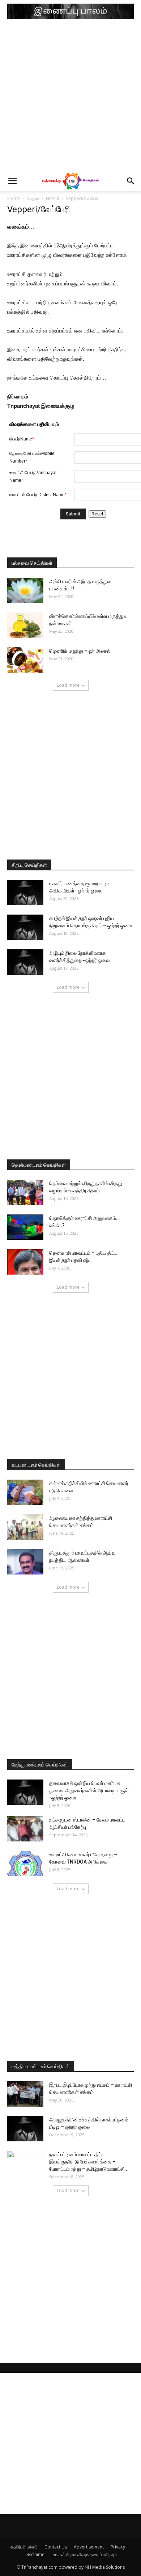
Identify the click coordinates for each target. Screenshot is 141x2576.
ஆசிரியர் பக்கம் (24, 2547)
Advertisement (89, 2547)
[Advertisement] (70, 97)
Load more (68, 685)
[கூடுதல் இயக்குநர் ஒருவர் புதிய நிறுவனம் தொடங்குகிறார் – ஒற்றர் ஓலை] (25, 927)
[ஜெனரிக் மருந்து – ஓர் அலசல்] (25, 660)
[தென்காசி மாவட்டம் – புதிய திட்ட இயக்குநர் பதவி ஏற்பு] (25, 1262)
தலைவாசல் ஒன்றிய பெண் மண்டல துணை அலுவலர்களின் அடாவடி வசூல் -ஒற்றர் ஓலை (89, 1790)
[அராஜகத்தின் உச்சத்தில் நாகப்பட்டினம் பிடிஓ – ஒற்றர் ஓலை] (25, 2129)
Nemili (52, 198)
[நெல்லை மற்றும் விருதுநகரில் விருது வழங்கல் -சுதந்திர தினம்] (25, 1192)
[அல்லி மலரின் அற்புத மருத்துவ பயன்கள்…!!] (25, 590)
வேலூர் (33, 198)
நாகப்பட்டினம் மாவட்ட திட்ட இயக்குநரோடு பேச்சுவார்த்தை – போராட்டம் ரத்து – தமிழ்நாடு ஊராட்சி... (89, 2162)
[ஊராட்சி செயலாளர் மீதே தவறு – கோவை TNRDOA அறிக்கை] (25, 1864)
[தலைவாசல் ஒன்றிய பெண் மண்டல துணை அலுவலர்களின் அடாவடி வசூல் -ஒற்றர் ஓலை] (25, 1792)
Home (14, 198)
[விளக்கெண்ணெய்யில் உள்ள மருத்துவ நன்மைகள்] (25, 625)
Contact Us (56, 2547)
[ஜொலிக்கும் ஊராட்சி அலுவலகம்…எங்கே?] (25, 1227)
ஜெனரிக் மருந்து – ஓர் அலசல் (80, 651)
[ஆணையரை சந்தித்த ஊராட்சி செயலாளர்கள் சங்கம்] (25, 1527)
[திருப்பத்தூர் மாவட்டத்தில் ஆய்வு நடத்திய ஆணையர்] (25, 1562)
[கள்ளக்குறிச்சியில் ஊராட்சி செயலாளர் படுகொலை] (25, 1492)
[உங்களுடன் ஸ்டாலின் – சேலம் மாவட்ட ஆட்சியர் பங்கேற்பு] (25, 1829)
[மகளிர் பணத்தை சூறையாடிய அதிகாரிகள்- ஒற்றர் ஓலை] (25, 892)
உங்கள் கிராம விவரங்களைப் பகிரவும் (85, 2554)
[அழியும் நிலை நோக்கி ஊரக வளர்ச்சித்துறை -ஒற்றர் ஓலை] (25, 962)
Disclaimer (35, 2554)
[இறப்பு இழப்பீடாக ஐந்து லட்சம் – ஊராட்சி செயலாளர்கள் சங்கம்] (25, 2094)
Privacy (118, 2547)
